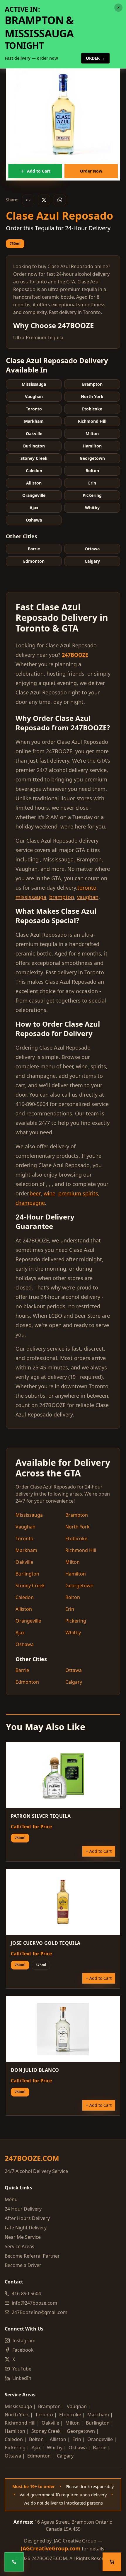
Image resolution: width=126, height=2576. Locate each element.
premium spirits (78, 1193)
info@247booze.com (34, 2303)
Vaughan (25, 1527)
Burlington (27, 1574)
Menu (11, 2199)
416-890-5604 (26, 2293)
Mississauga (29, 1515)
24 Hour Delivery (23, 2209)
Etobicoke (76, 1538)
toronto (87, 888)
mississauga (31, 897)
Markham (26, 1550)
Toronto (24, 1538)
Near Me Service (23, 2237)
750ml (15, 244)
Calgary (74, 1682)
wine (50, 1193)
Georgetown (79, 1586)
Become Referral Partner (32, 2256)
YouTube (22, 2369)
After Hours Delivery (27, 2218)
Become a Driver (23, 2265)
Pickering (76, 1621)
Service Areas (19, 2246)
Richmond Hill (81, 1550)
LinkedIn (22, 2378)
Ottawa (74, 1670)
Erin (70, 1609)
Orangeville (28, 1621)
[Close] (121, 5)
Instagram (24, 2341)
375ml (41, 1965)
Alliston (24, 1609)
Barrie (22, 1670)
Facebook (23, 2350)
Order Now (91, 171)
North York (78, 1527)
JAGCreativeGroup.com (51, 2548)
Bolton (73, 1597)
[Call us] (14, 2562)
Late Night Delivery (26, 2228)
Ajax (20, 1633)
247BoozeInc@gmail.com (40, 2312)
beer (35, 1193)
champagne (30, 1203)
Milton (73, 1562)
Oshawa (25, 1644)
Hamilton (76, 1574)
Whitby (73, 1633)
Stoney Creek (30, 1586)
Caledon (25, 1597)
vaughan (88, 897)
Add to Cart (39, 171)
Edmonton (27, 1682)
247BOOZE (75, 655)
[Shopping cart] (112, 2562)
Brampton (77, 1515)
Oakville (24, 1562)
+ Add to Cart (99, 1851)
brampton (62, 897)
